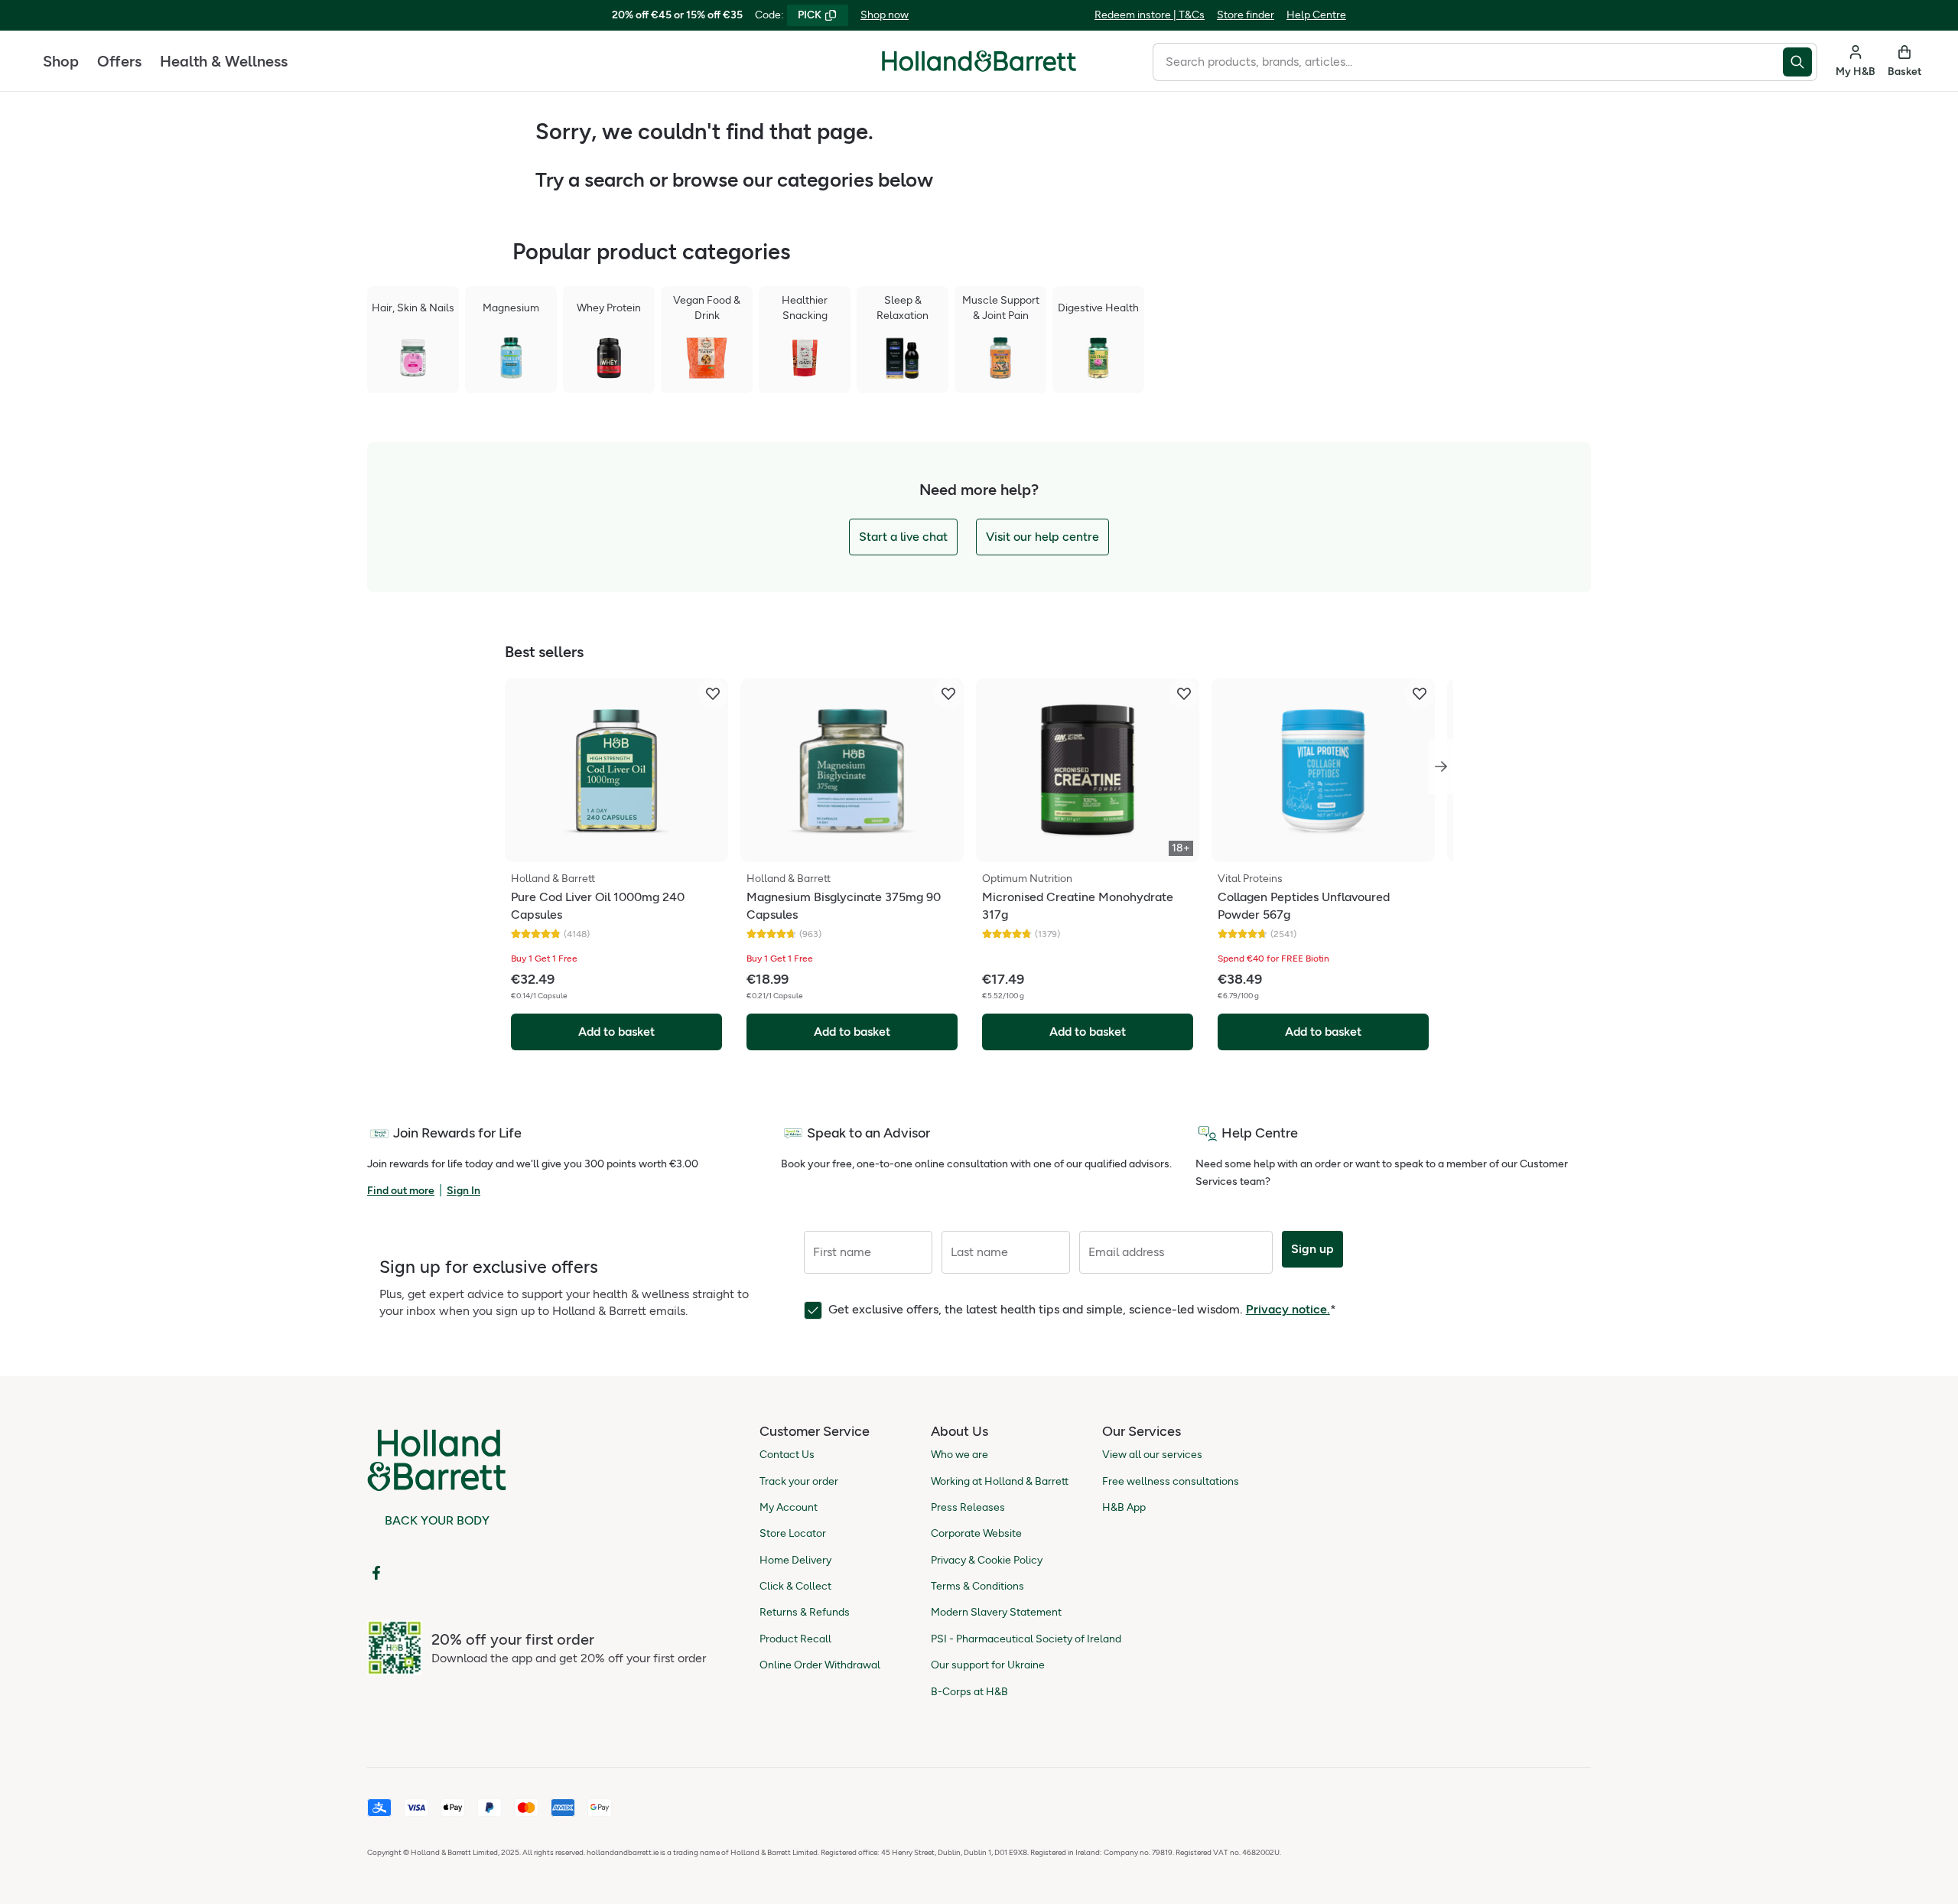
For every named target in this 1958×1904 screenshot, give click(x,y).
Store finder (1246, 15)
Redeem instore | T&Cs (1150, 15)
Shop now (885, 15)
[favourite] (713, 694)
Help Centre (1316, 15)
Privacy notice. (1288, 1309)
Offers (119, 61)
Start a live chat (903, 537)
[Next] (1441, 766)
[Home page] (979, 61)
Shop (61, 61)
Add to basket (616, 1032)
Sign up (1312, 1249)
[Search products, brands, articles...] (1800, 62)
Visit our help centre (1042, 537)
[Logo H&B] (979, 68)
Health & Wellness (224, 61)
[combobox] (1468, 62)
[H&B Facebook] (376, 1573)
